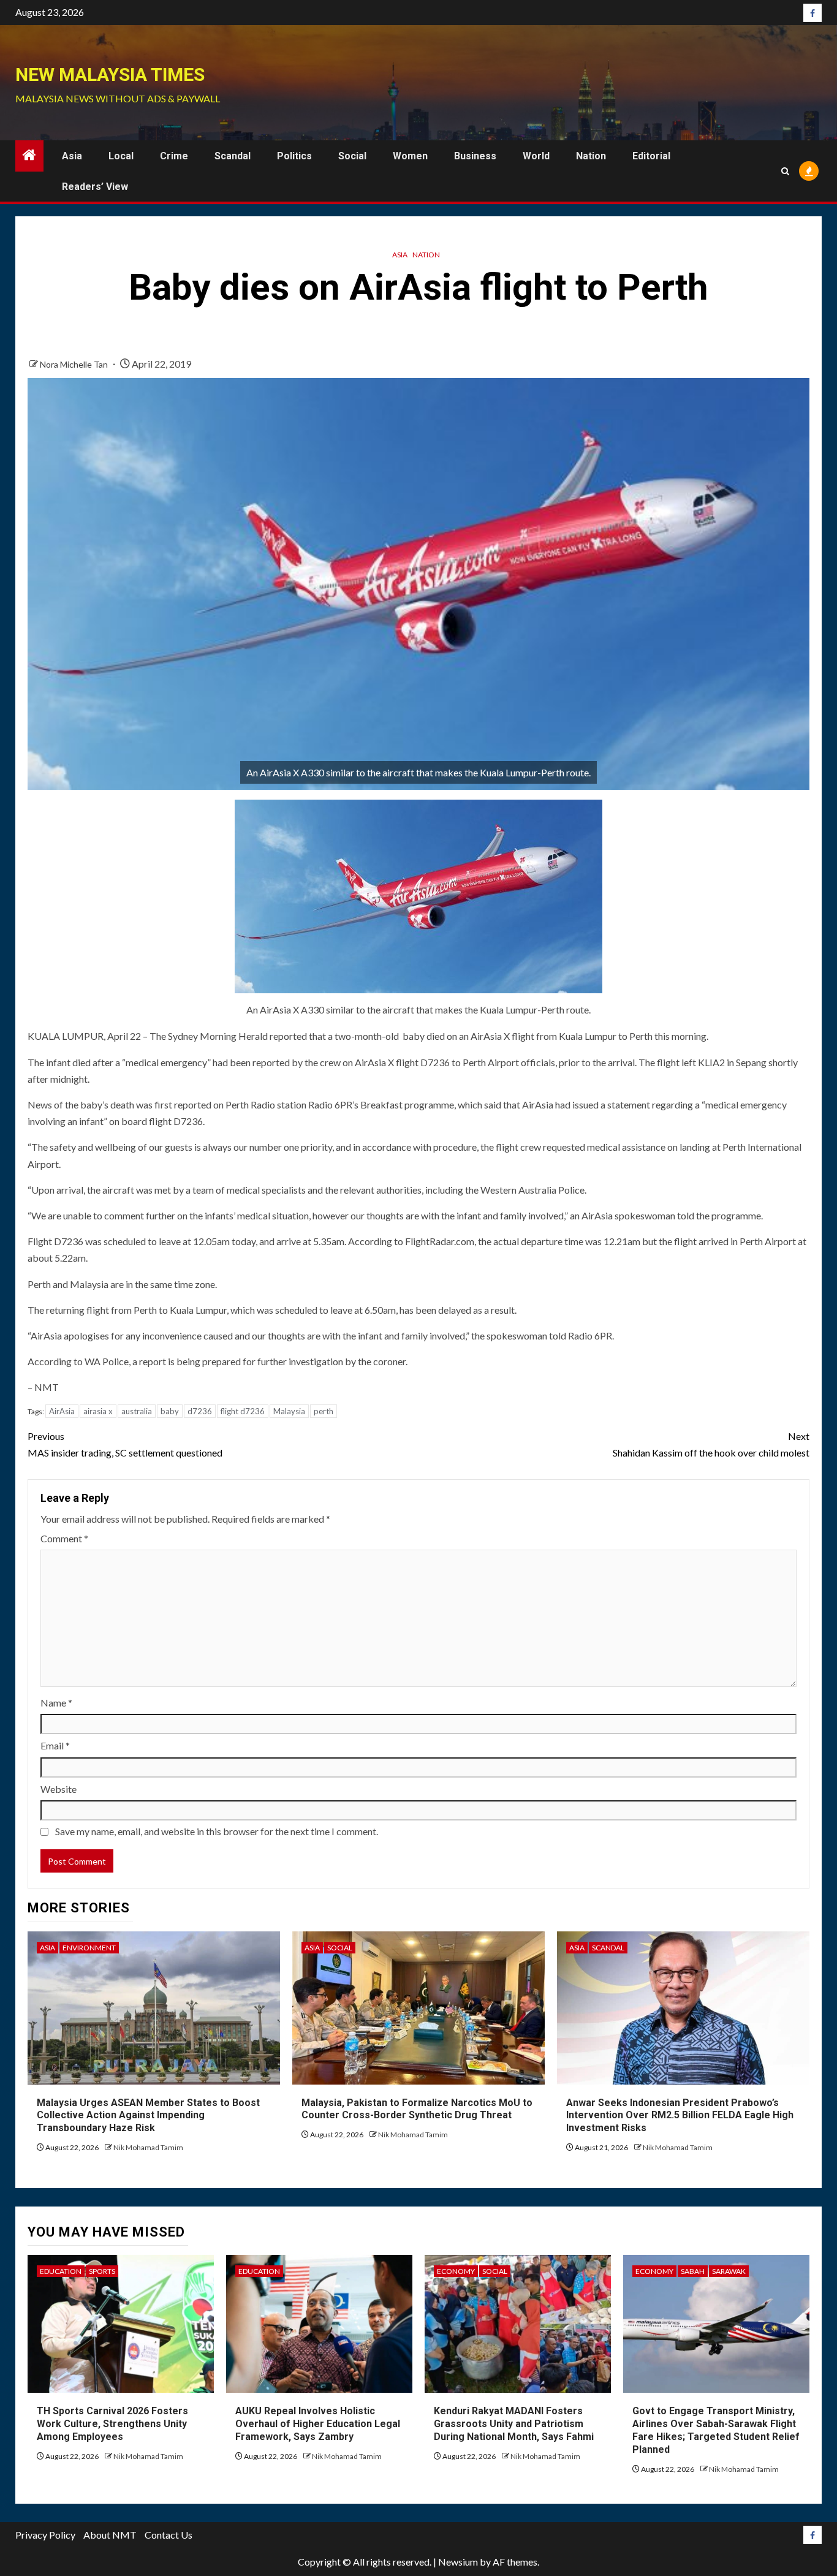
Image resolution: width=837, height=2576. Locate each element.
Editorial (651, 156)
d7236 (200, 1411)
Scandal (233, 156)
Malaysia (289, 1411)
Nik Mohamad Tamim (148, 2147)
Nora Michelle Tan (75, 364)
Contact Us (169, 2535)
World (536, 156)
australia (137, 1411)
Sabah (693, 2271)
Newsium (458, 2562)
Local (121, 156)
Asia (72, 156)
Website (59, 1789)
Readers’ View (95, 187)
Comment (64, 1538)
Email (55, 1745)
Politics (294, 156)
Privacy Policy (45, 2535)
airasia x (98, 1411)
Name (56, 1703)
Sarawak (729, 2271)
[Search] (785, 171)
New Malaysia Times (110, 74)
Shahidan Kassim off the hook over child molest (711, 1444)
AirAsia (62, 1411)
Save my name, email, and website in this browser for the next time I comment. (217, 1831)
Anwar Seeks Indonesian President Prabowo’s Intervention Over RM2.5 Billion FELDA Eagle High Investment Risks (680, 2116)
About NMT (110, 2535)
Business (475, 156)
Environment (89, 1948)
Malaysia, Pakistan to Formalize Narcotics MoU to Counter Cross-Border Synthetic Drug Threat (417, 2109)
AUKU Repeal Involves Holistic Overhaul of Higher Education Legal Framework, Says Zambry (318, 2424)
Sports (102, 2271)
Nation (591, 156)
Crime (174, 156)
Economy (456, 2271)
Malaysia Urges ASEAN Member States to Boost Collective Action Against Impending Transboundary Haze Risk (148, 2116)
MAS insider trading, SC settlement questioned (125, 1444)
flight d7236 (243, 1411)
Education (61, 2271)
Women (410, 156)
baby (170, 1411)
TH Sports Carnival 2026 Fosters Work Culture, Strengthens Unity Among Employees (112, 2424)
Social (352, 156)
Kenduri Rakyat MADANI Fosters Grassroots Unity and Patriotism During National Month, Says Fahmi (514, 2424)
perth (324, 1411)
